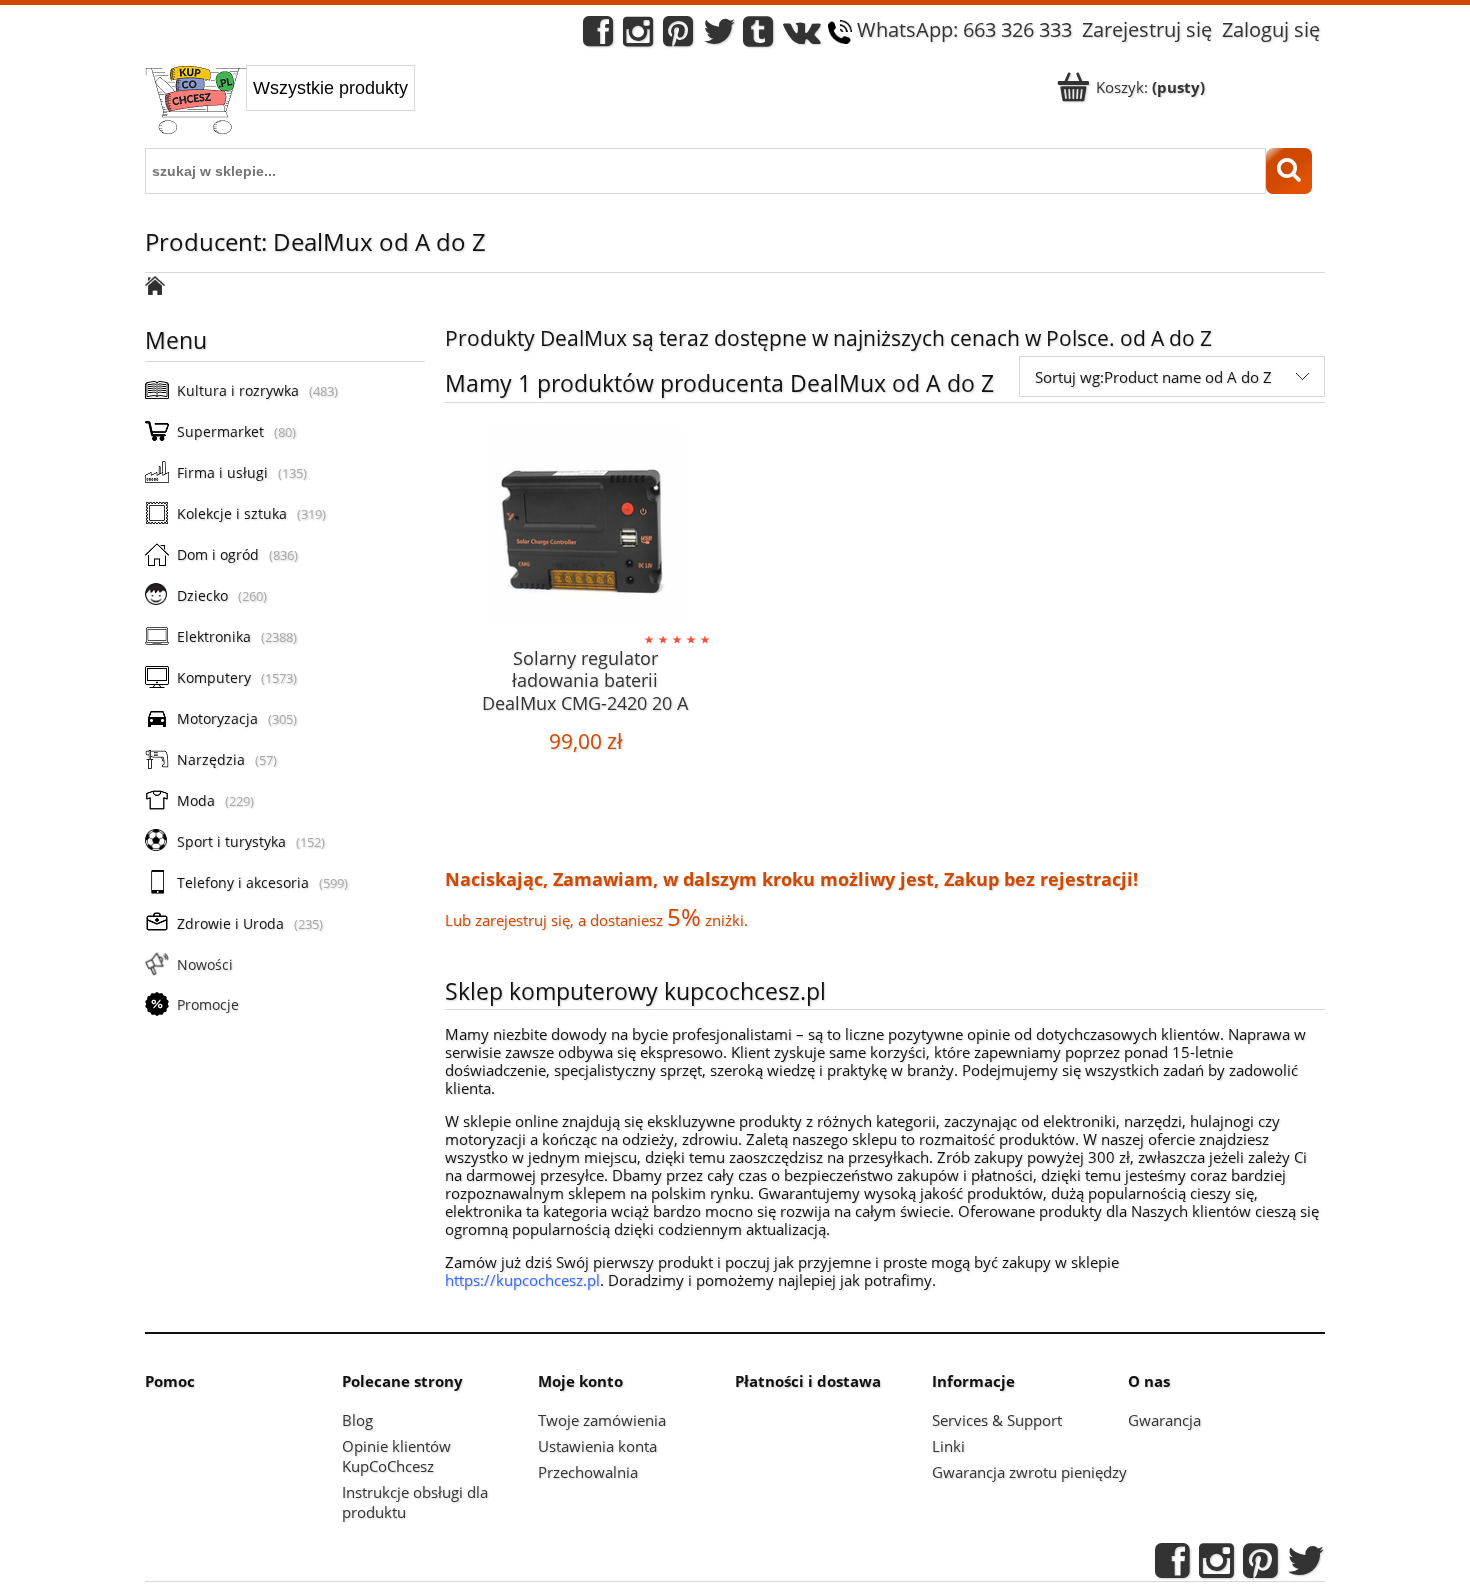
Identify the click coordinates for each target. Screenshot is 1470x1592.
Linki (948, 1446)
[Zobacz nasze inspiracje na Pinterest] (678, 36)
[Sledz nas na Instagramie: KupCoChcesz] (638, 36)
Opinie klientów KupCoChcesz (396, 1456)
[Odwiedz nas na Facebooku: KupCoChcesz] (598, 36)
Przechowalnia (588, 1472)
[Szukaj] (1289, 171)
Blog (357, 1420)
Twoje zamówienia (602, 1420)
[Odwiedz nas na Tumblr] (758, 36)
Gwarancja (1164, 1420)
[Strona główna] (195, 102)
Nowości (205, 964)
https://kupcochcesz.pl (522, 1280)
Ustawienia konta (597, 1446)
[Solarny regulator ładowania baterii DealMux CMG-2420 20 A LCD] (585, 529)
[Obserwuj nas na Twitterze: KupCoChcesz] (719, 36)
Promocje (208, 1004)
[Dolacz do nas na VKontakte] (802, 36)
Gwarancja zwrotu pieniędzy (1029, 1472)
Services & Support (997, 1420)
